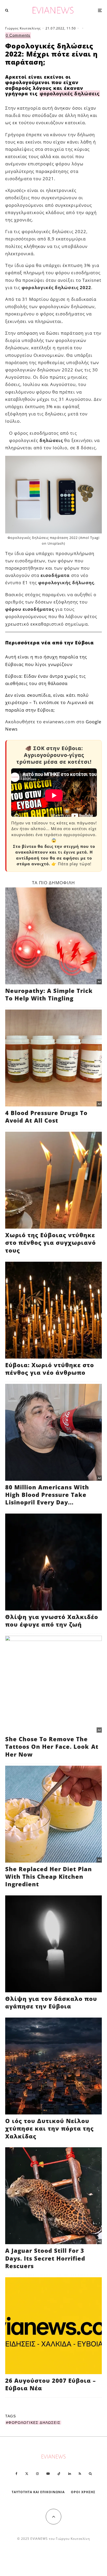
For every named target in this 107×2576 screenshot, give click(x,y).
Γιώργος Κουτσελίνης (23, 28)
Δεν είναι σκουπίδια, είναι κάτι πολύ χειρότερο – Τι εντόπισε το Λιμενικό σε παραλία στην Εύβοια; (49, 702)
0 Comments (18, 35)
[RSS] (80, 2474)
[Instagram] (37, 2474)
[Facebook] (16, 2474)
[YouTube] (48, 2474)
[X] (27, 2474)
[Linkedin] (70, 2474)
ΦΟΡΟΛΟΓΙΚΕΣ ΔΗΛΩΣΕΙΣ (34, 2423)
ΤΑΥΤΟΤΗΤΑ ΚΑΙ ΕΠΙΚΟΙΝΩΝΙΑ (38, 2492)
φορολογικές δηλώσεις (69, 94)
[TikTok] (59, 2474)
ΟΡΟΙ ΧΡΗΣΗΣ (83, 2492)
